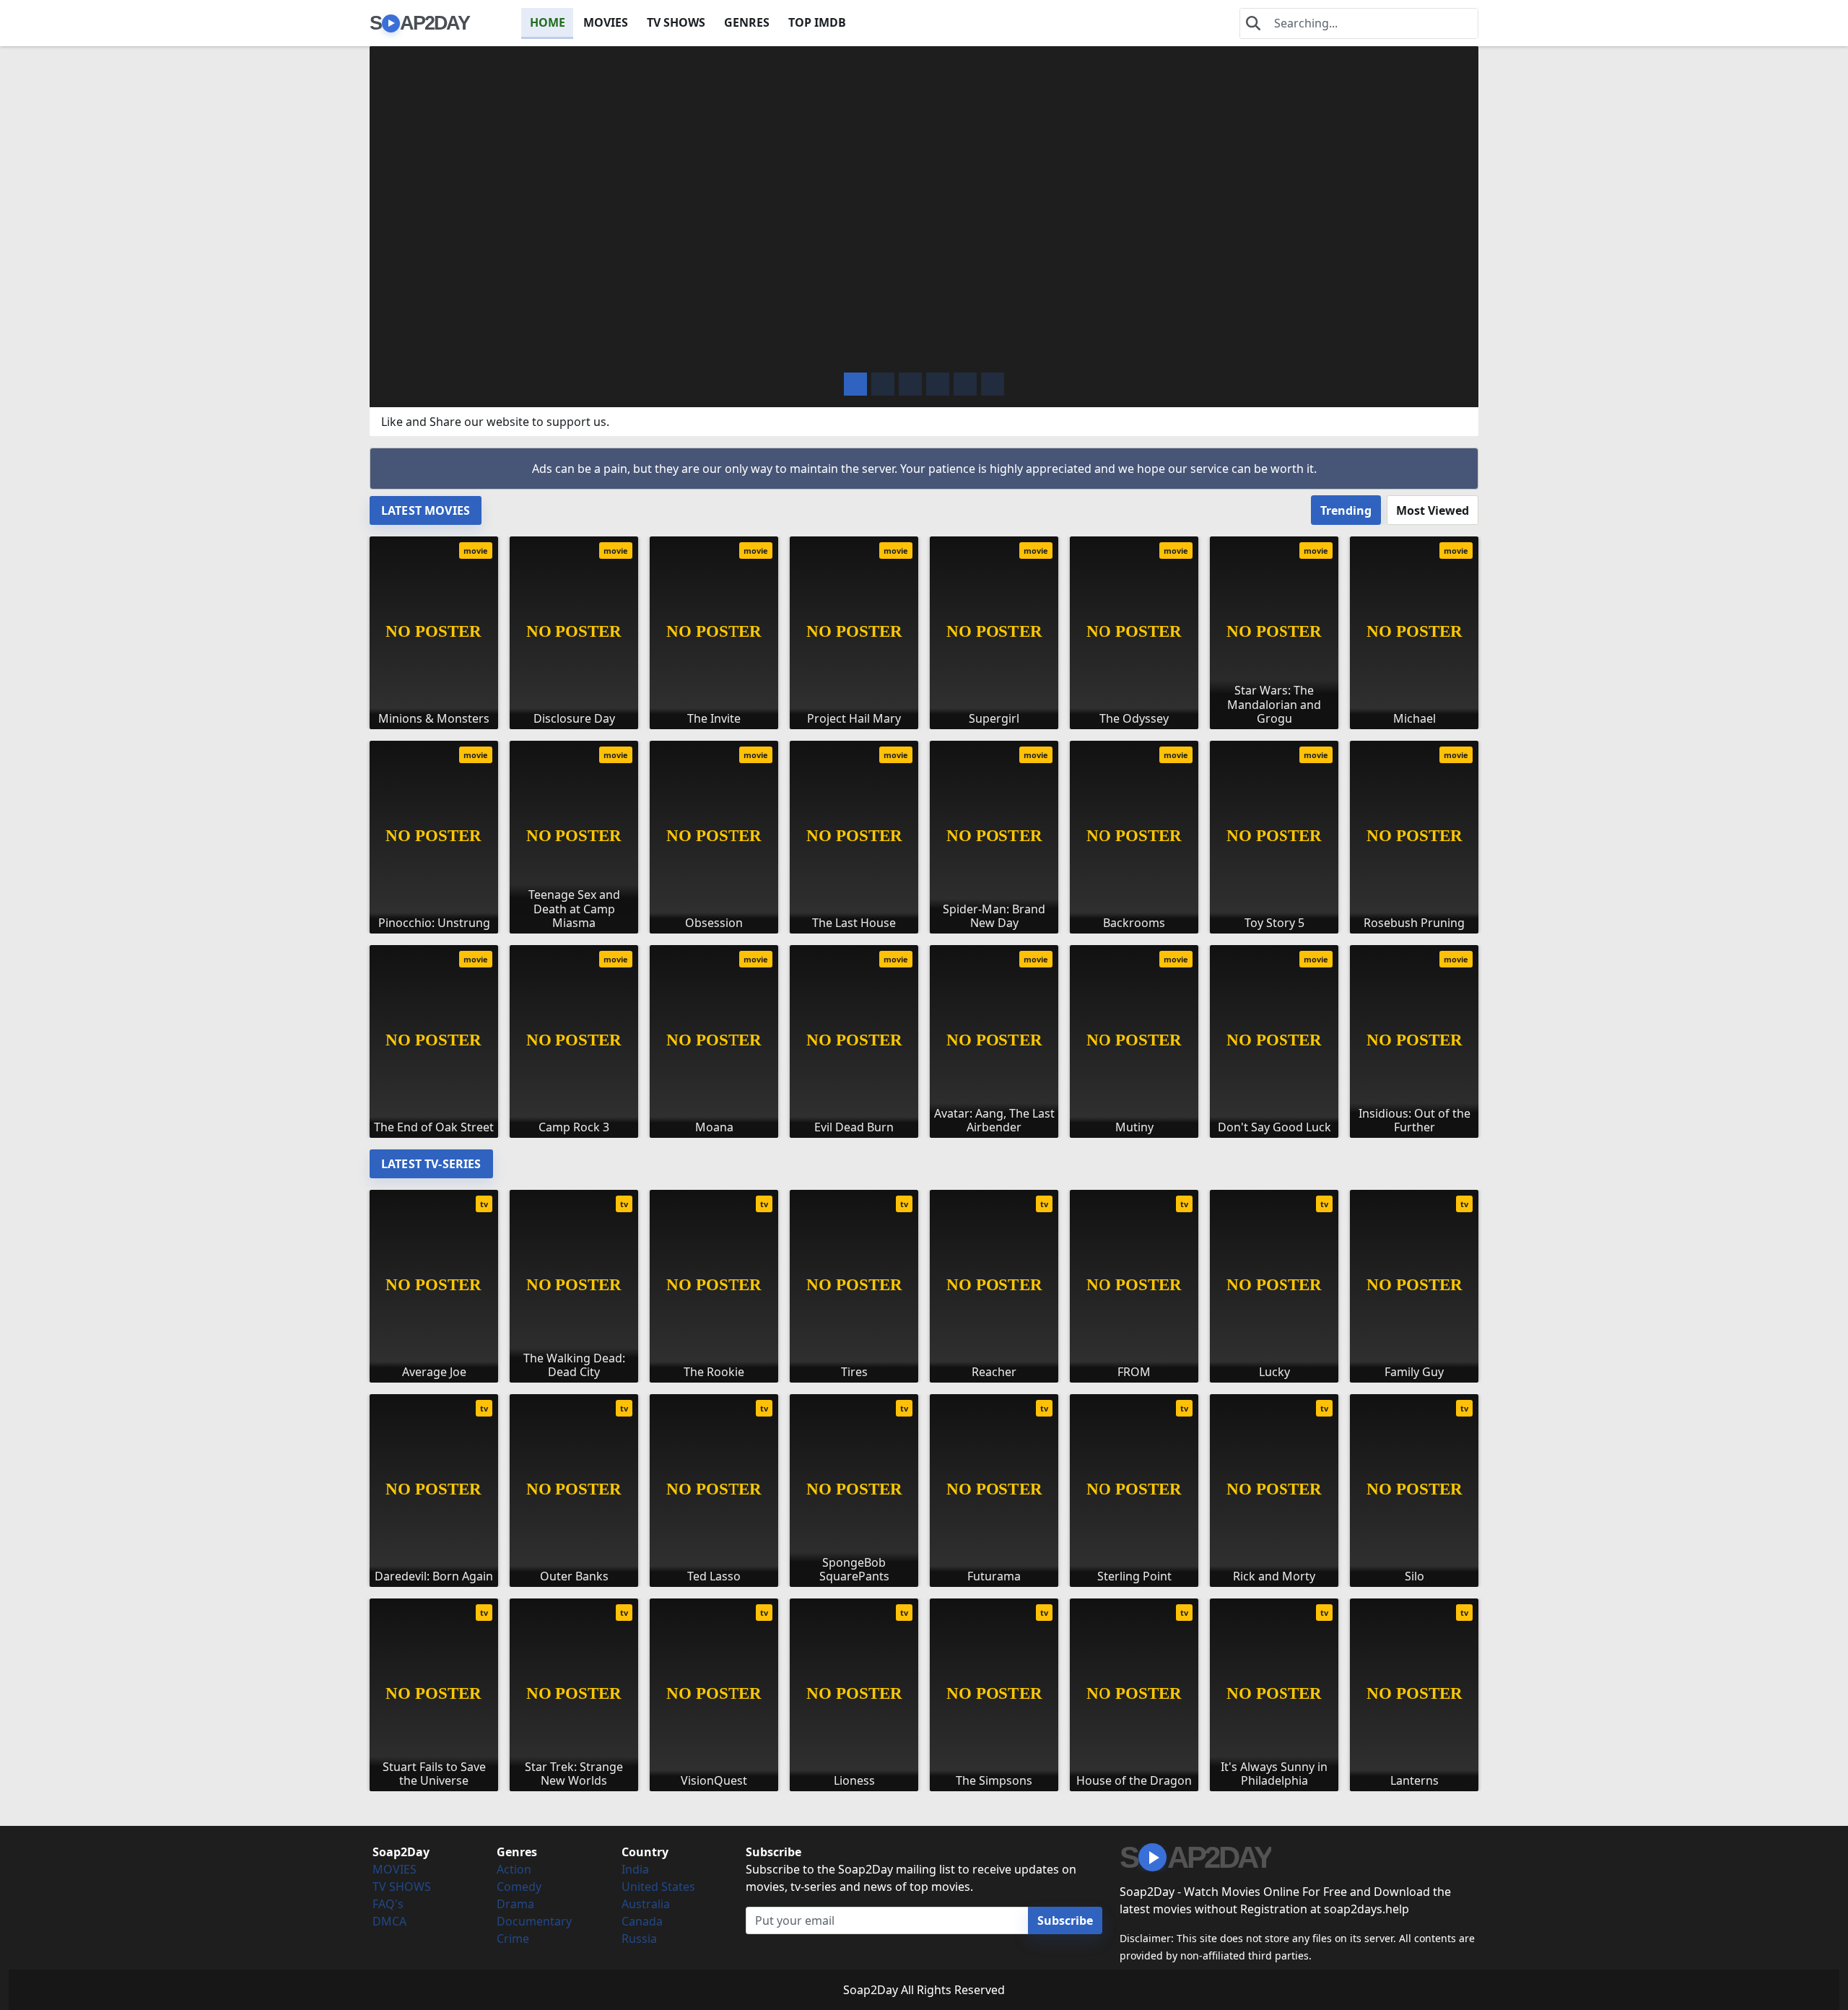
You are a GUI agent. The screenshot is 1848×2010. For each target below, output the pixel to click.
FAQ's (388, 1904)
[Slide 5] (993, 384)
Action (514, 1869)
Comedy (519, 1887)
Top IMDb (817, 22)
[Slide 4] (965, 384)
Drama (515, 1904)
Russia (639, 1939)
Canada (642, 1921)
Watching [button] (477, 350)
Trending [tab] (1346, 510)
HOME (548, 22)
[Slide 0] (855, 384)
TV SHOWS (676, 22)
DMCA (389, 1921)
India (635, 1869)
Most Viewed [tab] (1433, 510)
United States (658, 1887)
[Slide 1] (883, 384)
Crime (513, 1939)
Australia (646, 1904)
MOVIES (606, 22)
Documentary (534, 1921)
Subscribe (1065, 1920)
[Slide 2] (910, 384)
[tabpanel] (924, 831)
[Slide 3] (938, 384)
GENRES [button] (747, 22)
